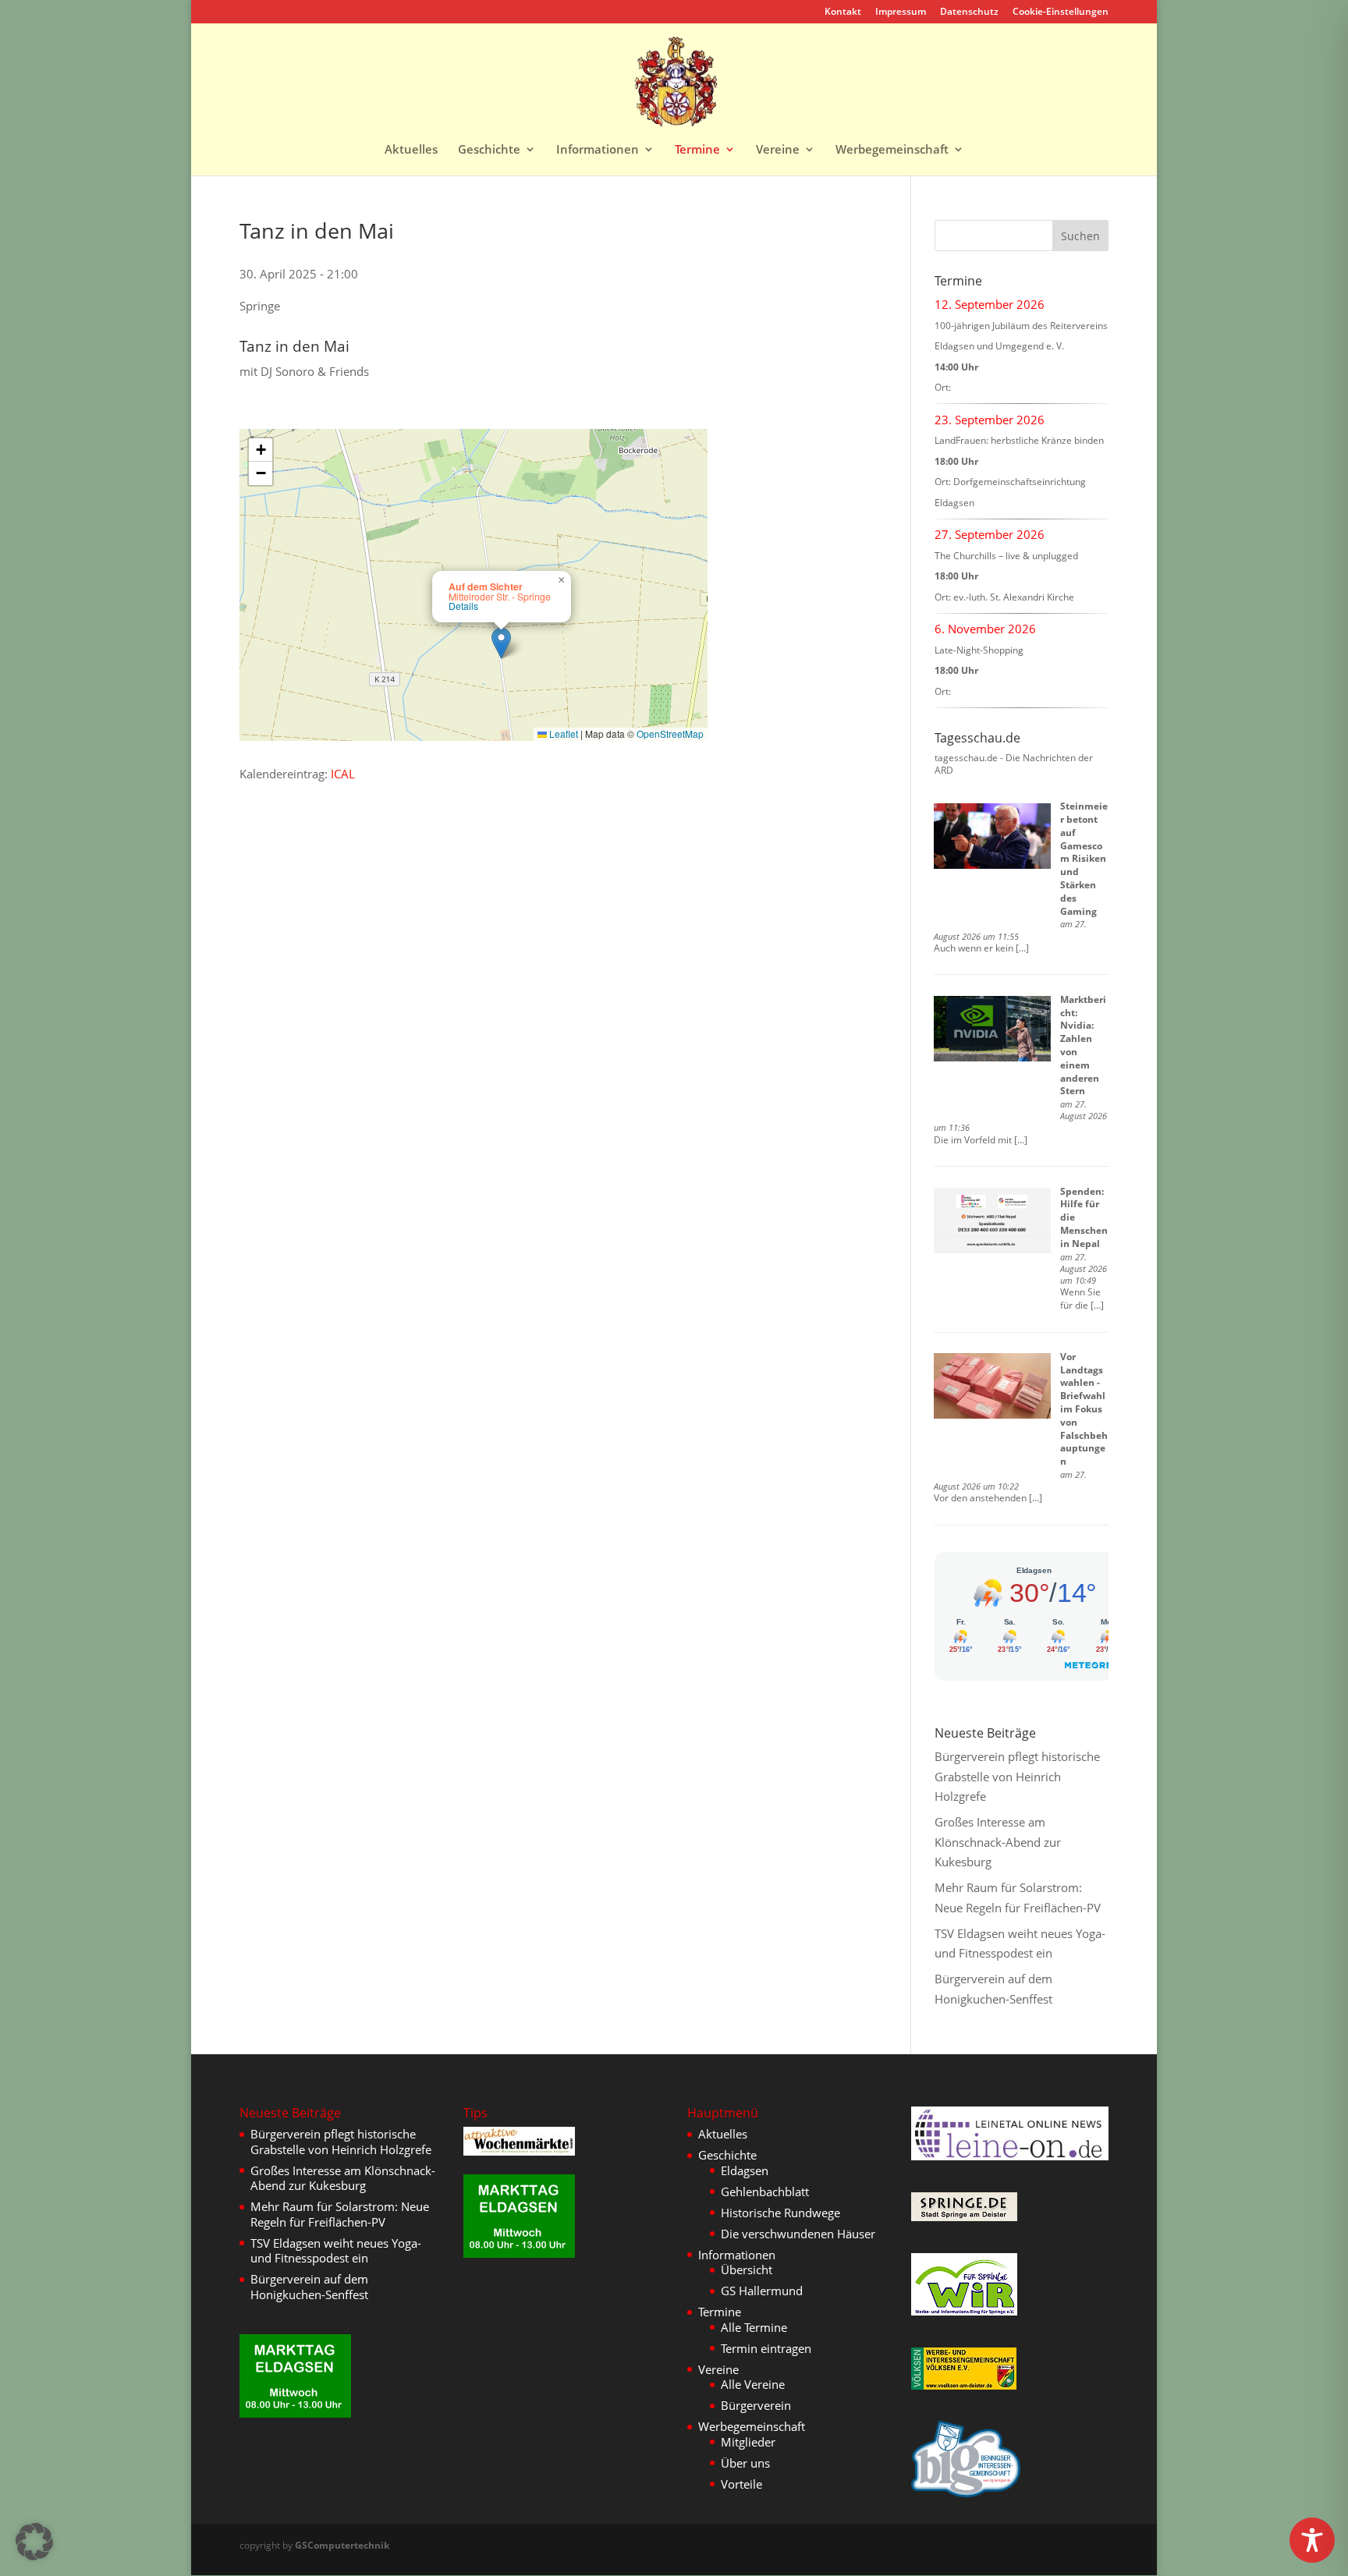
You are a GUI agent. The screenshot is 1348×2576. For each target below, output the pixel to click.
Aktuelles (411, 150)
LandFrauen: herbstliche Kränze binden (1019, 440)
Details (463, 606)
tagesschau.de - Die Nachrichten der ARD (1014, 764)
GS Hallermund (762, 2291)
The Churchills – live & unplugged (1006, 556)
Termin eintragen (766, 2348)
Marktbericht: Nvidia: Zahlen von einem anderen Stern (1083, 1045)
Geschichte (489, 150)
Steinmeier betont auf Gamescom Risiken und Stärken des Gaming (1084, 858)
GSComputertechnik (342, 2545)
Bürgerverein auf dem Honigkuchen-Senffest (309, 2287)
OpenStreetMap (670, 733)
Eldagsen (745, 2170)
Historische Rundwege (780, 2213)
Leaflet (562, 733)
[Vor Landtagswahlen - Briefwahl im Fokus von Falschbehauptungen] (992, 1386)
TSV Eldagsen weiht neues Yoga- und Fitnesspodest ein (336, 2251)
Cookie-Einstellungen (1061, 12)
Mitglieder (748, 2442)
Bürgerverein (756, 2405)
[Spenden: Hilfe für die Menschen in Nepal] (992, 1221)
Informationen (598, 150)
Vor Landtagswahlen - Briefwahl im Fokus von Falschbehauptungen (1084, 1409)
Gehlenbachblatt (765, 2192)
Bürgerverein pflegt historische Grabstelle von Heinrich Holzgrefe (1017, 1776)
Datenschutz (969, 12)
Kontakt (843, 12)
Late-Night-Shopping (979, 650)
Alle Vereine (753, 2384)
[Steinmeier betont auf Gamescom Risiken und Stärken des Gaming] (992, 836)
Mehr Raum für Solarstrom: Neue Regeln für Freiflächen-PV (340, 2214)
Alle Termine (754, 2327)
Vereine (778, 150)
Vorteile (741, 2484)
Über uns (745, 2463)
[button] (501, 643)
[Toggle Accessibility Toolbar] (1312, 2540)
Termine (697, 150)
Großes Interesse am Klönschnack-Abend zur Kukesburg (998, 1842)
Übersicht (747, 2270)
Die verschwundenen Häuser (798, 2234)
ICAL (343, 774)
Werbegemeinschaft (892, 150)
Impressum (901, 12)
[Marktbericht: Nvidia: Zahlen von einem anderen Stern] (992, 1029)
